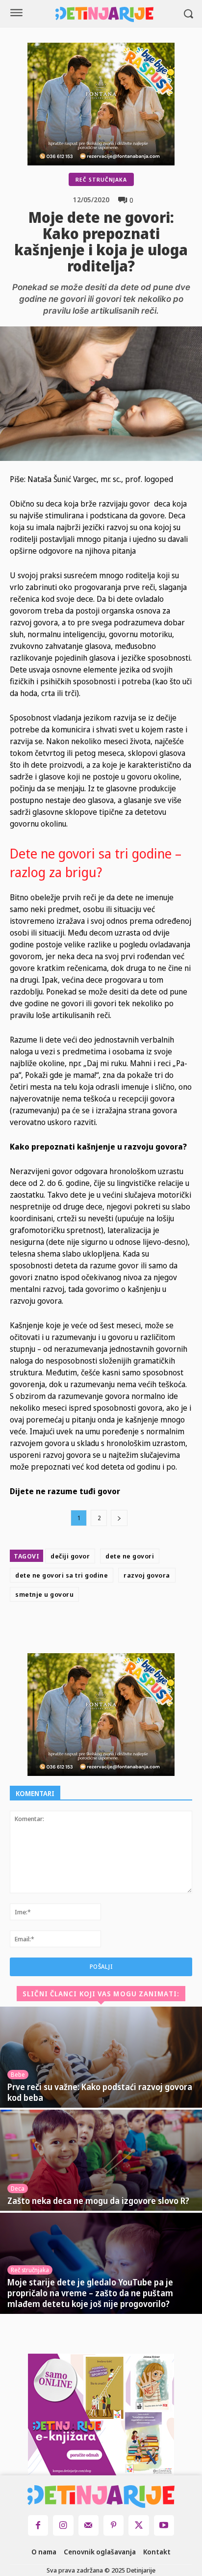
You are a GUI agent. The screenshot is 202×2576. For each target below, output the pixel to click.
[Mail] (88, 2525)
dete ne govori (130, 1556)
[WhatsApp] (151, 1630)
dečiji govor (70, 1556)
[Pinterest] (128, 1630)
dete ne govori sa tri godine (62, 1575)
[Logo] (104, 14)
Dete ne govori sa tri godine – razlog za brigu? (96, 863)
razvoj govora (147, 1575)
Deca (18, 2188)
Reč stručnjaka (101, 179)
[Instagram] (63, 2525)
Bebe (18, 2075)
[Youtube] (164, 2525)
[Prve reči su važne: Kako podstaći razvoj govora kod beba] (101, 2057)
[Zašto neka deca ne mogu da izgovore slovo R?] (101, 2160)
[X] (105, 1630)
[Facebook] (83, 1630)
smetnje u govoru (44, 1594)
